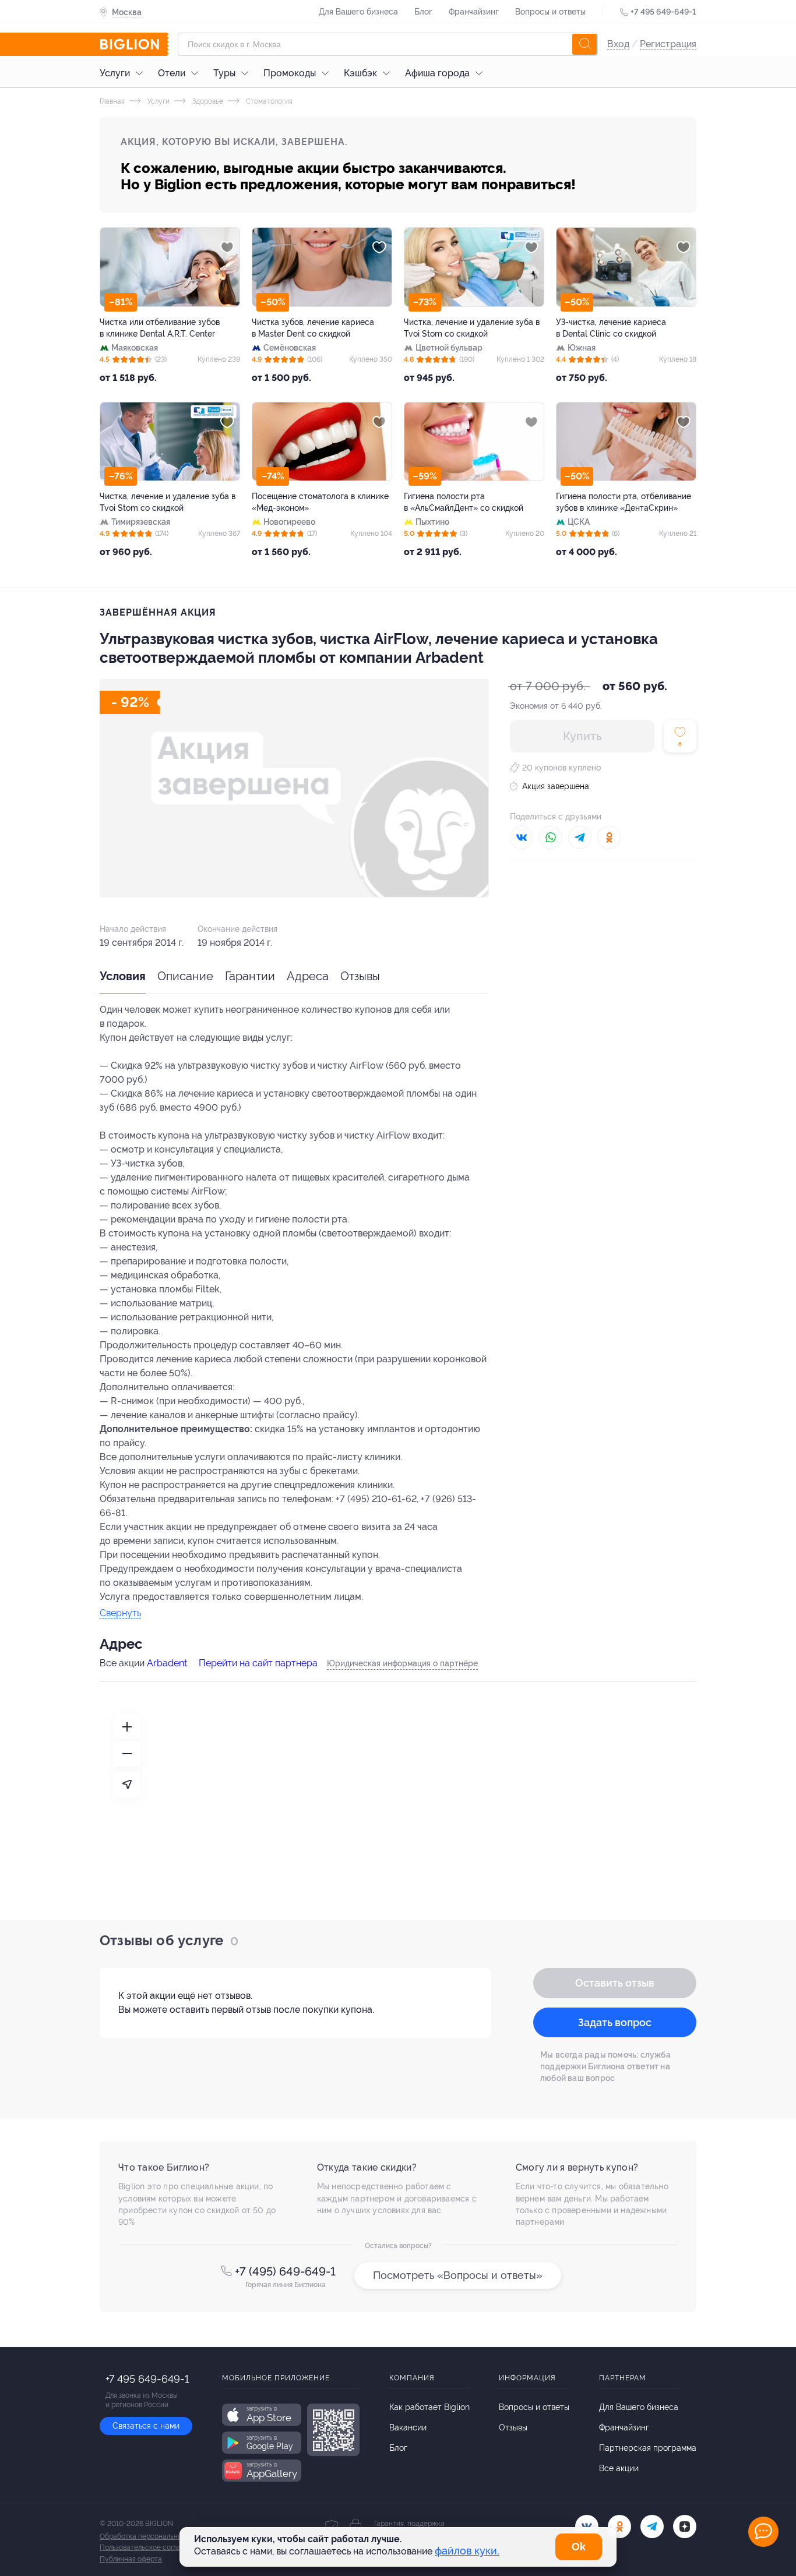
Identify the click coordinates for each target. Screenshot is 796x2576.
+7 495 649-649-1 (663, 12)
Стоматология (268, 101)
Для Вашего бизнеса (358, 12)
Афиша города (437, 73)
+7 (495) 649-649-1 (285, 2271)
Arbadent (167, 1663)
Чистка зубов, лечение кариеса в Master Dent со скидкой (313, 328)
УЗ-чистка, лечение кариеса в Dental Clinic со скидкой (611, 328)
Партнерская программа (648, 2448)
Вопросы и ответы (550, 12)
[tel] (652, 2526)
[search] (584, 44)
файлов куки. (467, 2551)
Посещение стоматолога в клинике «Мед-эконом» (320, 502)
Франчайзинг (474, 12)
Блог (423, 12)
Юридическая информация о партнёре (402, 1663)
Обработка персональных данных (156, 2536)
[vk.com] (587, 2526)
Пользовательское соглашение (151, 2547)
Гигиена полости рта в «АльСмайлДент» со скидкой (464, 502)
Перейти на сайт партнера (258, 1663)
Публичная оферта (131, 2559)
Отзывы (360, 976)
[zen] (685, 2526)
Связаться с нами (146, 2426)
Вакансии (408, 2427)
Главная (112, 101)
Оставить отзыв (615, 1983)
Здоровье (207, 101)
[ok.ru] (619, 2526)
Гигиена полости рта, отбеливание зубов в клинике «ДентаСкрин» (624, 502)
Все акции (619, 2468)
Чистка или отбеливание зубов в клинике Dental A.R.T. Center (160, 328)
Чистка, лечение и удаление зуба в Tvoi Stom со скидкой (472, 328)
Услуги (115, 73)
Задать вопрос (615, 2022)
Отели (172, 73)
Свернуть (120, 1614)
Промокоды (290, 73)
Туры (224, 73)
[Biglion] (134, 44)
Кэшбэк (360, 73)
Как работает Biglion (429, 2407)
